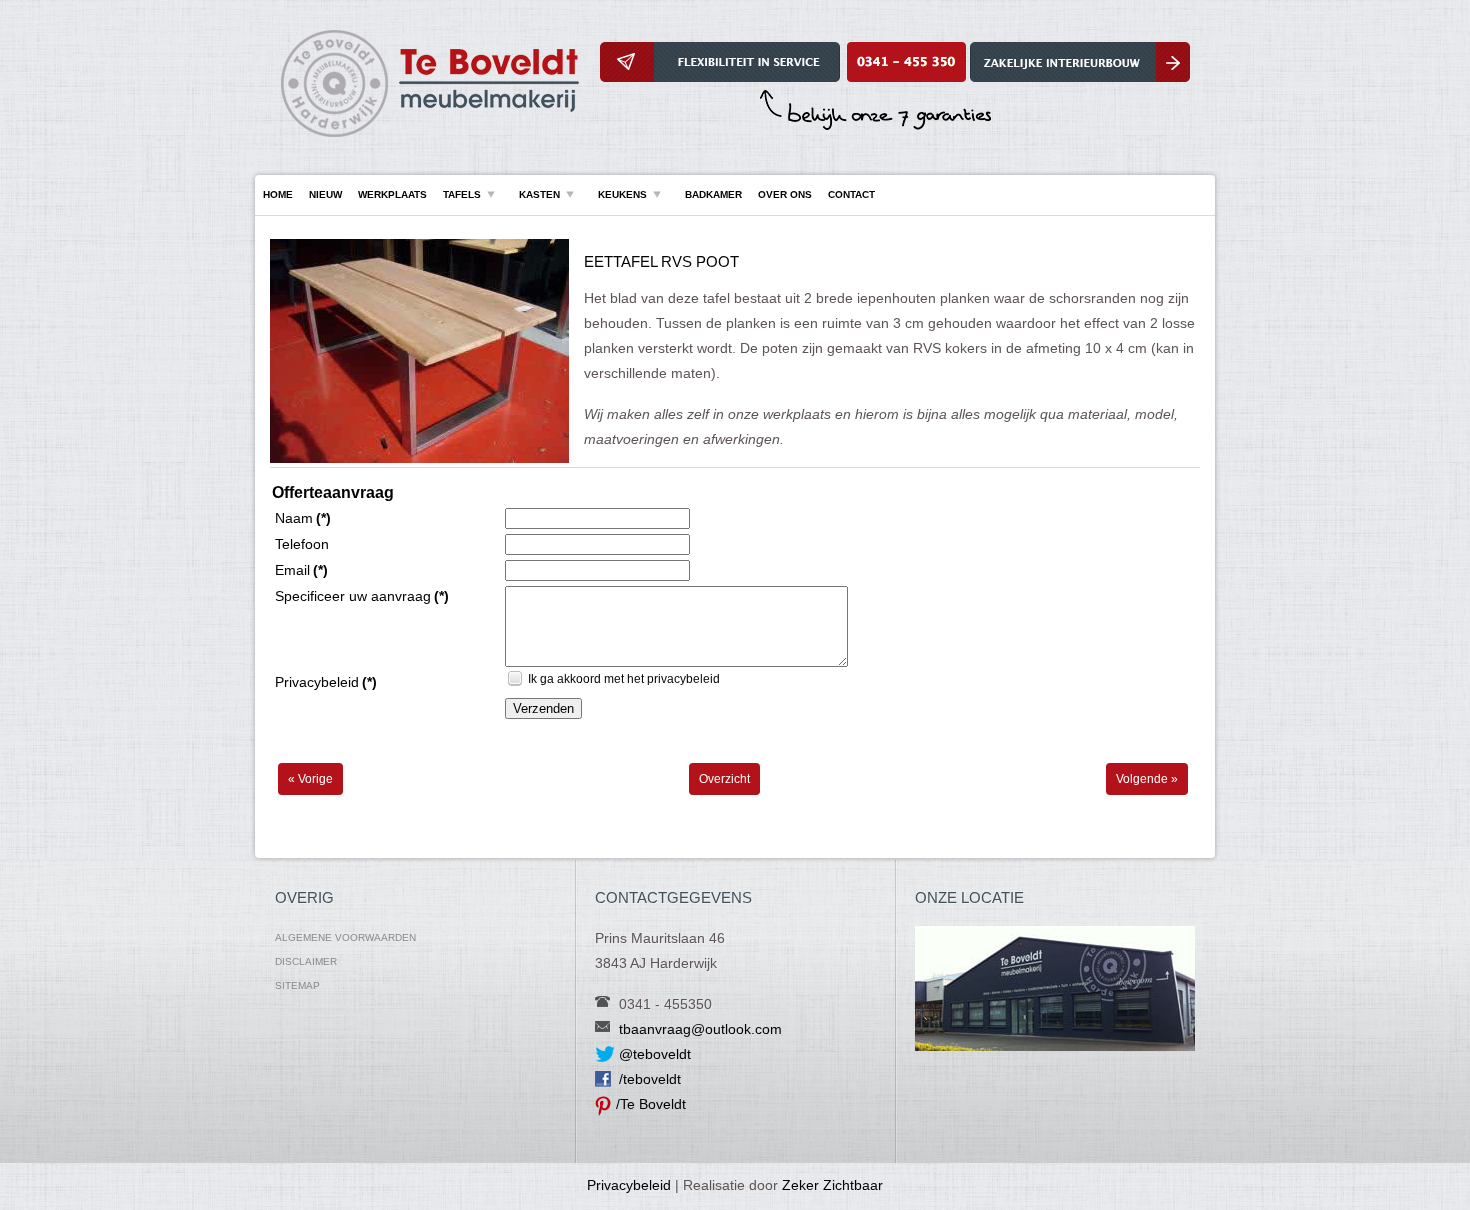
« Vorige (310, 779)
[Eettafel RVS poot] (419, 459)
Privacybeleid (629, 1185)
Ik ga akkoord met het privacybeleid (624, 679)
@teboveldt (655, 1054)
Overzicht (724, 779)
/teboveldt (650, 1079)
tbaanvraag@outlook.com (700, 1029)
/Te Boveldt (651, 1104)
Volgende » (1147, 779)
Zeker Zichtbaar (832, 1185)
